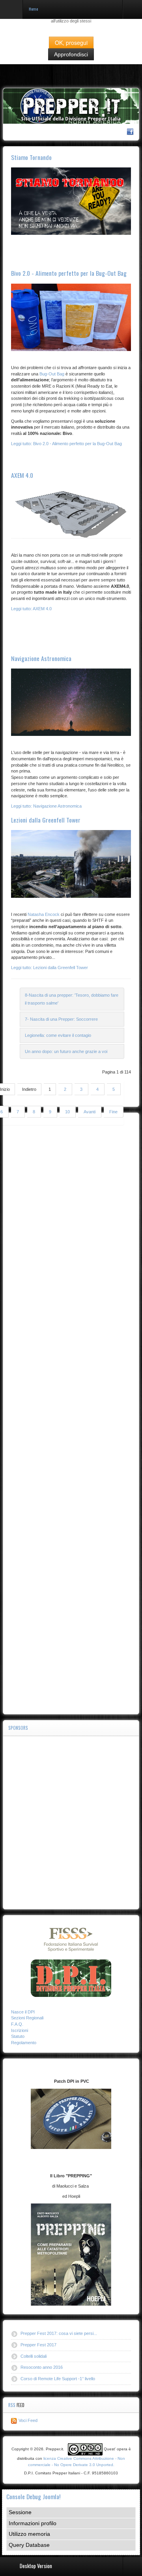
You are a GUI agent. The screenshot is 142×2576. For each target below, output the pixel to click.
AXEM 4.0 (22, 475)
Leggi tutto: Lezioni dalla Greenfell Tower (50, 968)
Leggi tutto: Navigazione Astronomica (46, 806)
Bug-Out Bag (52, 374)
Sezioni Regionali (27, 2018)
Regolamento (24, 2043)
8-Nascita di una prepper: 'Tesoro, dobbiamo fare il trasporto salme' (72, 999)
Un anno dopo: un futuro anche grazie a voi (66, 1051)
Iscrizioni (20, 2030)
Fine (113, 1112)
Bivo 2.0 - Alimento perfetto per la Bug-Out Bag (69, 273)
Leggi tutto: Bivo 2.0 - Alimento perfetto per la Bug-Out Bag (66, 444)
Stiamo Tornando (31, 157)
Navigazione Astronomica (41, 658)
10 (67, 1112)
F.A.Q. (17, 2024)
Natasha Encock (44, 914)
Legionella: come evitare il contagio (58, 1035)
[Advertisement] (71, 1414)
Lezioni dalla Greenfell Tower (46, 820)
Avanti (90, 1112)
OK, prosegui (71, 43)
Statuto (18, 2036)
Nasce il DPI (23, 2012)
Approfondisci (71, 54)
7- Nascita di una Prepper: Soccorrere (61, 1019)
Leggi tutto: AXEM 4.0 (31, 609)
